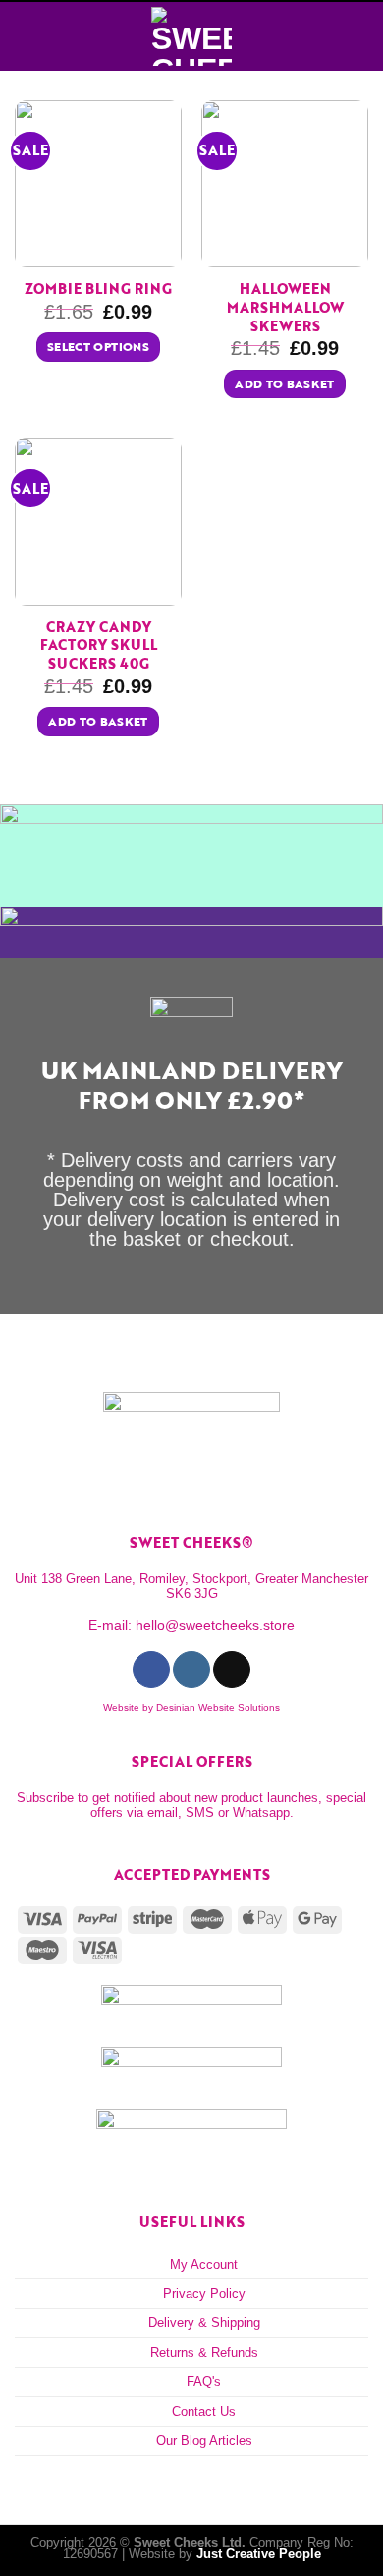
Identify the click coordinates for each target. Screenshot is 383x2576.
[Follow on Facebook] (151, 1669)
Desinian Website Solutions (218, 1707)
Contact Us (204, 2411)
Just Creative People (259, 2554)
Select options (98, 347)
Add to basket (285, 384)
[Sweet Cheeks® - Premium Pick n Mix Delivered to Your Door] (191, 36)
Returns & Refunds (204, 2352)
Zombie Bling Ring (98, 290)
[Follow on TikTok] (231, 1669)
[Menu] (26, 36)
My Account (204, 2265)
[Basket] (358, 36)
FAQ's (204, 2382)
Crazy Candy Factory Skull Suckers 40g (99, 646)
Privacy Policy (204, 2293)
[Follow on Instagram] (191, 1669)
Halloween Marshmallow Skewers (285, 308)
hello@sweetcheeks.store (215, 1625)
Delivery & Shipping (204, 2323)
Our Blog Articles (204, 2441)
